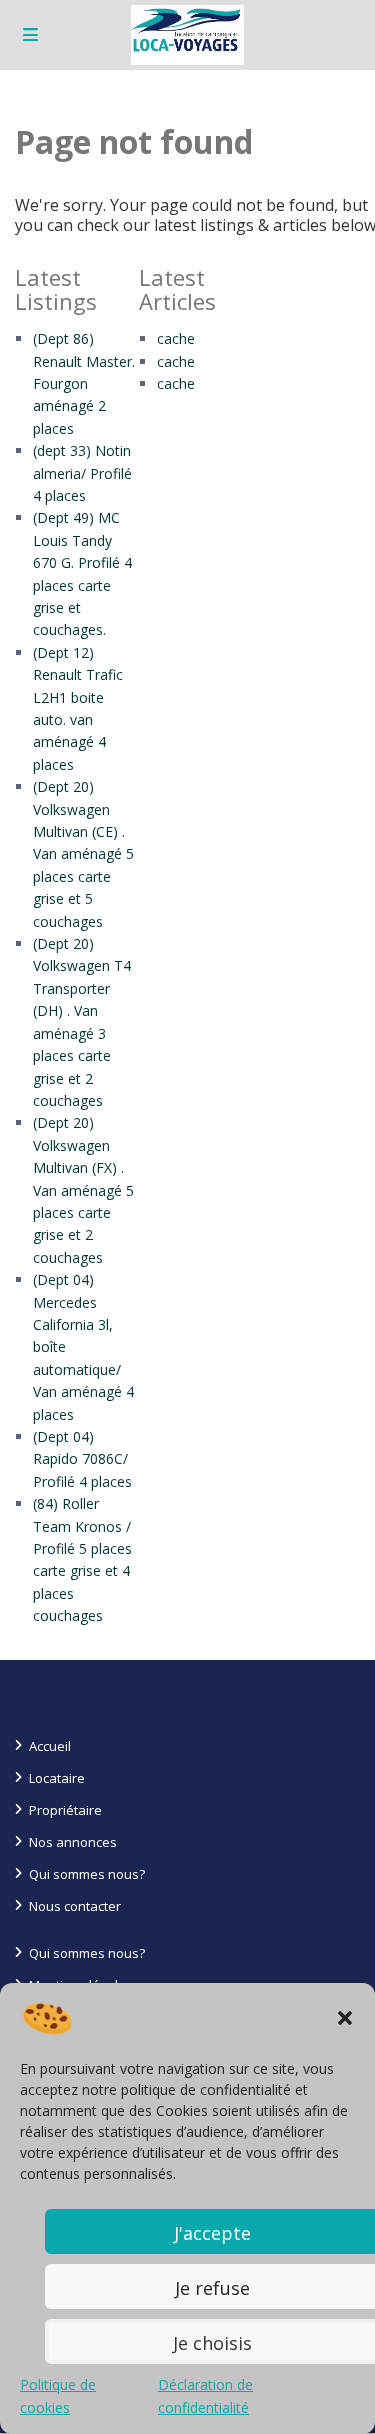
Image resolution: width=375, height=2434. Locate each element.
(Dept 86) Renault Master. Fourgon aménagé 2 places (84, 383)
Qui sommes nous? (87, 1874)
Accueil (50, 1746)
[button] (345, 2018)
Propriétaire (65, 1810)
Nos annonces (73, 1842)
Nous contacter (75, 1906)
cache (176, 338)
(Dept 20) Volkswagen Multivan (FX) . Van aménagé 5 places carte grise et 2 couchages (83, 1189)
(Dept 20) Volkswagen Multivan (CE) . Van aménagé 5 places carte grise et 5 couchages (83, 853)
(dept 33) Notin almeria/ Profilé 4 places (82, 473)
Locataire (57, 1778)
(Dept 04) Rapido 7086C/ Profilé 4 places (82, 1459)
